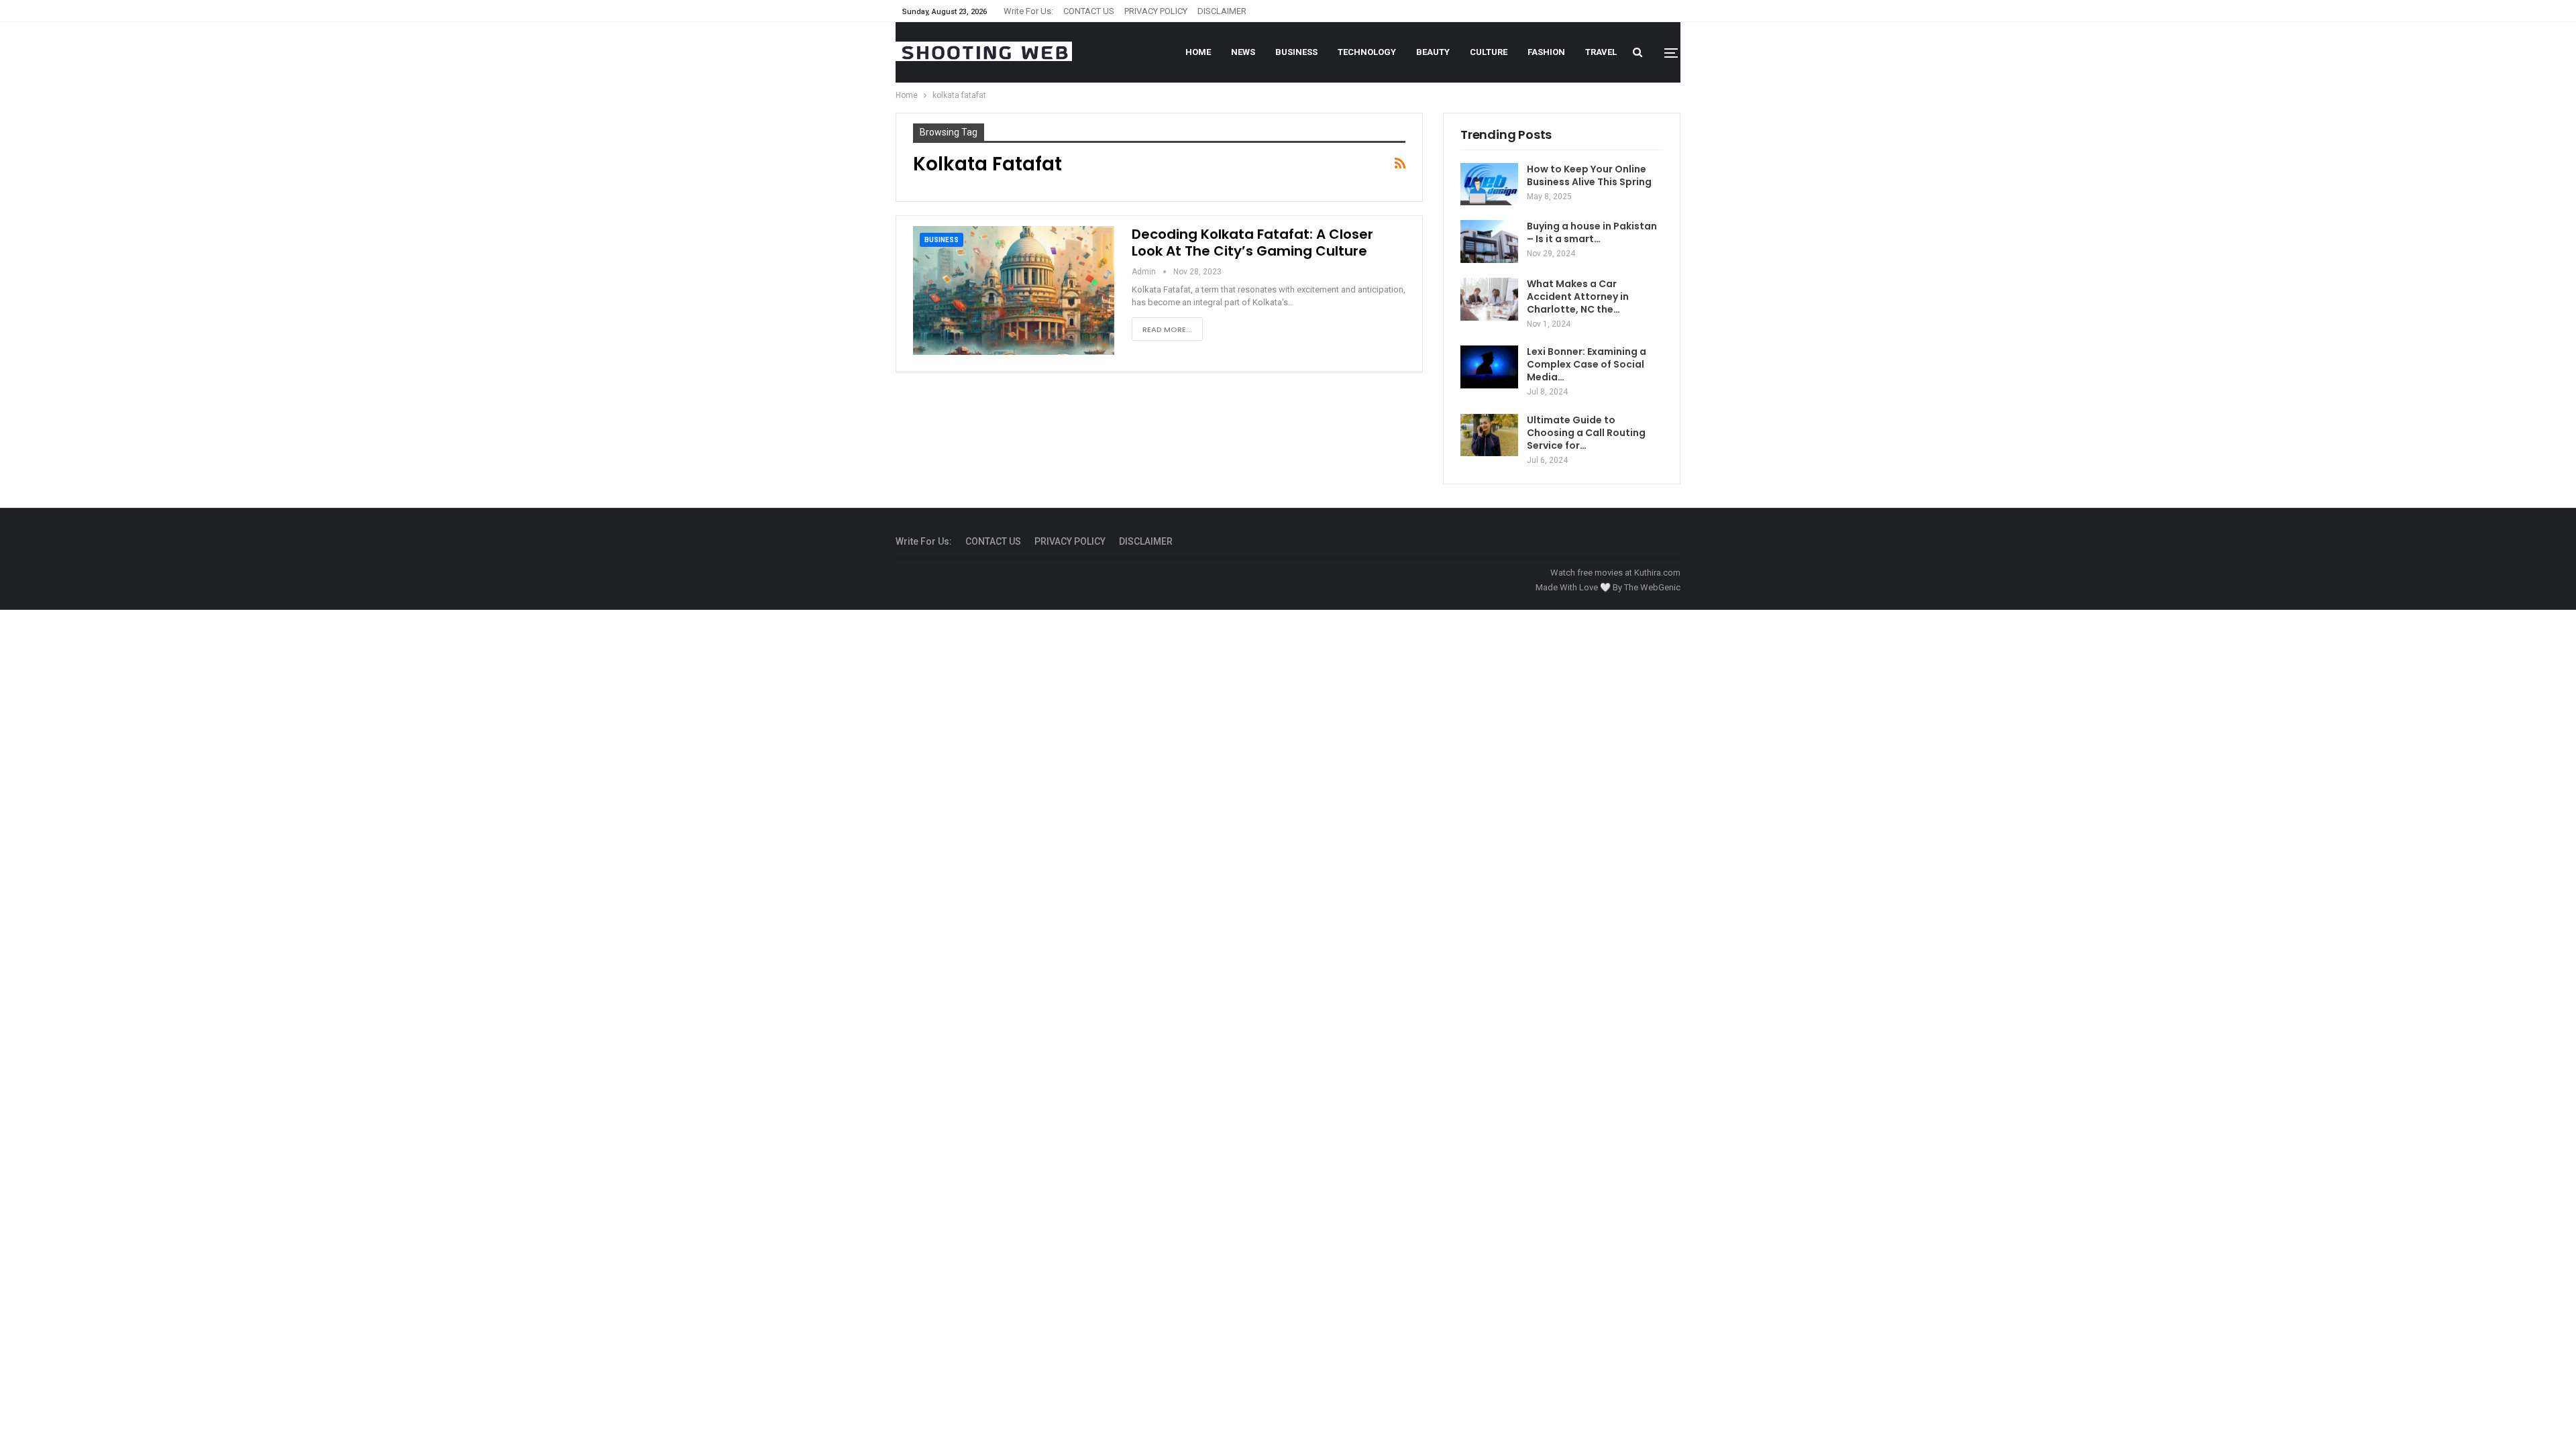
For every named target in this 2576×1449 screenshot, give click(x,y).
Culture (1489, 52)
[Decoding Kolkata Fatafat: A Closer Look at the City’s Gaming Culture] (1014, 290)
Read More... (1167, 329)
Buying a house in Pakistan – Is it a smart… (1592, 232)
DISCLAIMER (1222, 11)
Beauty (1433, 52)
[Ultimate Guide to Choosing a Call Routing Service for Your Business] (1489, 435)
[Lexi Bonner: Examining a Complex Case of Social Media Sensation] (1489, 367)
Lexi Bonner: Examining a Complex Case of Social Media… (1587, 364)
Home (1198, 52)
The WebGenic (1652, 587)
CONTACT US (1089, 11)
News (1243, 52)
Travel (1601, 52)
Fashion (1546, 52)
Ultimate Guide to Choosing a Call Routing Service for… (1586, 433)
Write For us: (1028, 11)
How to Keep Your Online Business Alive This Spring (1589, 175)
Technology (1367, 52)
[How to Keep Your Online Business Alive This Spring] (1489, 184)
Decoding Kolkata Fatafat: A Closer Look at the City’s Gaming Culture (1252, 243)
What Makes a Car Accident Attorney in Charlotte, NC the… (1578, 297)
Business (1296, 52)
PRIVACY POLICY (1156, 11)
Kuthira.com (1657, 573)
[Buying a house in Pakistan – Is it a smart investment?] (1489, 241)
